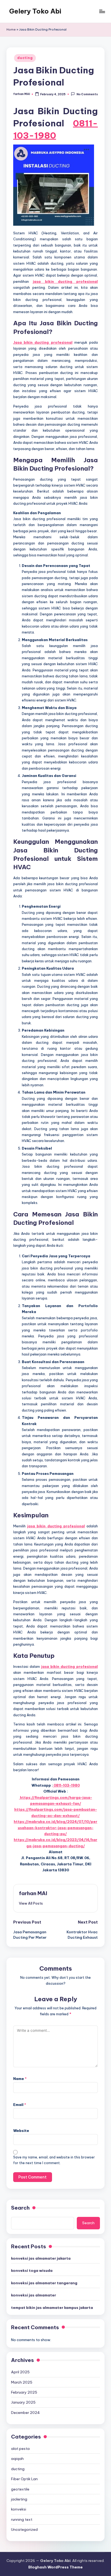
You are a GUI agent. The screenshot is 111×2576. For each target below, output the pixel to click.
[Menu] (102, 11)
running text (22, 2519)
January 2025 (23, 2402)
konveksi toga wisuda (32, 2270)
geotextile (20, 2489)
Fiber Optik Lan (24, 2479)
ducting (25, 58)
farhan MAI (33, 1893)
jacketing (19, 2499)
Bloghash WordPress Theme (55, 2567)
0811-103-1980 (66, 1785)
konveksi (19, 2509)
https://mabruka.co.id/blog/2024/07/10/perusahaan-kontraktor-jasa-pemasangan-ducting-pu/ (55, 1828)
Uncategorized (24, 2529)
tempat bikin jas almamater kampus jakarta (52, 2308)
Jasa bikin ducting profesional (43, 342)
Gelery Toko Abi (35, 11)
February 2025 (24, 2392)
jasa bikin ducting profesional (65, 281)
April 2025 (20, 2372)
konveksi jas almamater (34, 2295)
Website (21, 2131)
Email (20, 2105)
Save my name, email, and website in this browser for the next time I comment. (54, 2160)
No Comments (87, 94)
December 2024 (25, 2413)
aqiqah (17, 2459)
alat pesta (20, 2449)
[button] (31, 1903)
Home (11, 29)
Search (20, 2208)
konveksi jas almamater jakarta (41, 2258)
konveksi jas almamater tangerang (44, 2283)
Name (20, 2079)
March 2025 (22, 2382)
